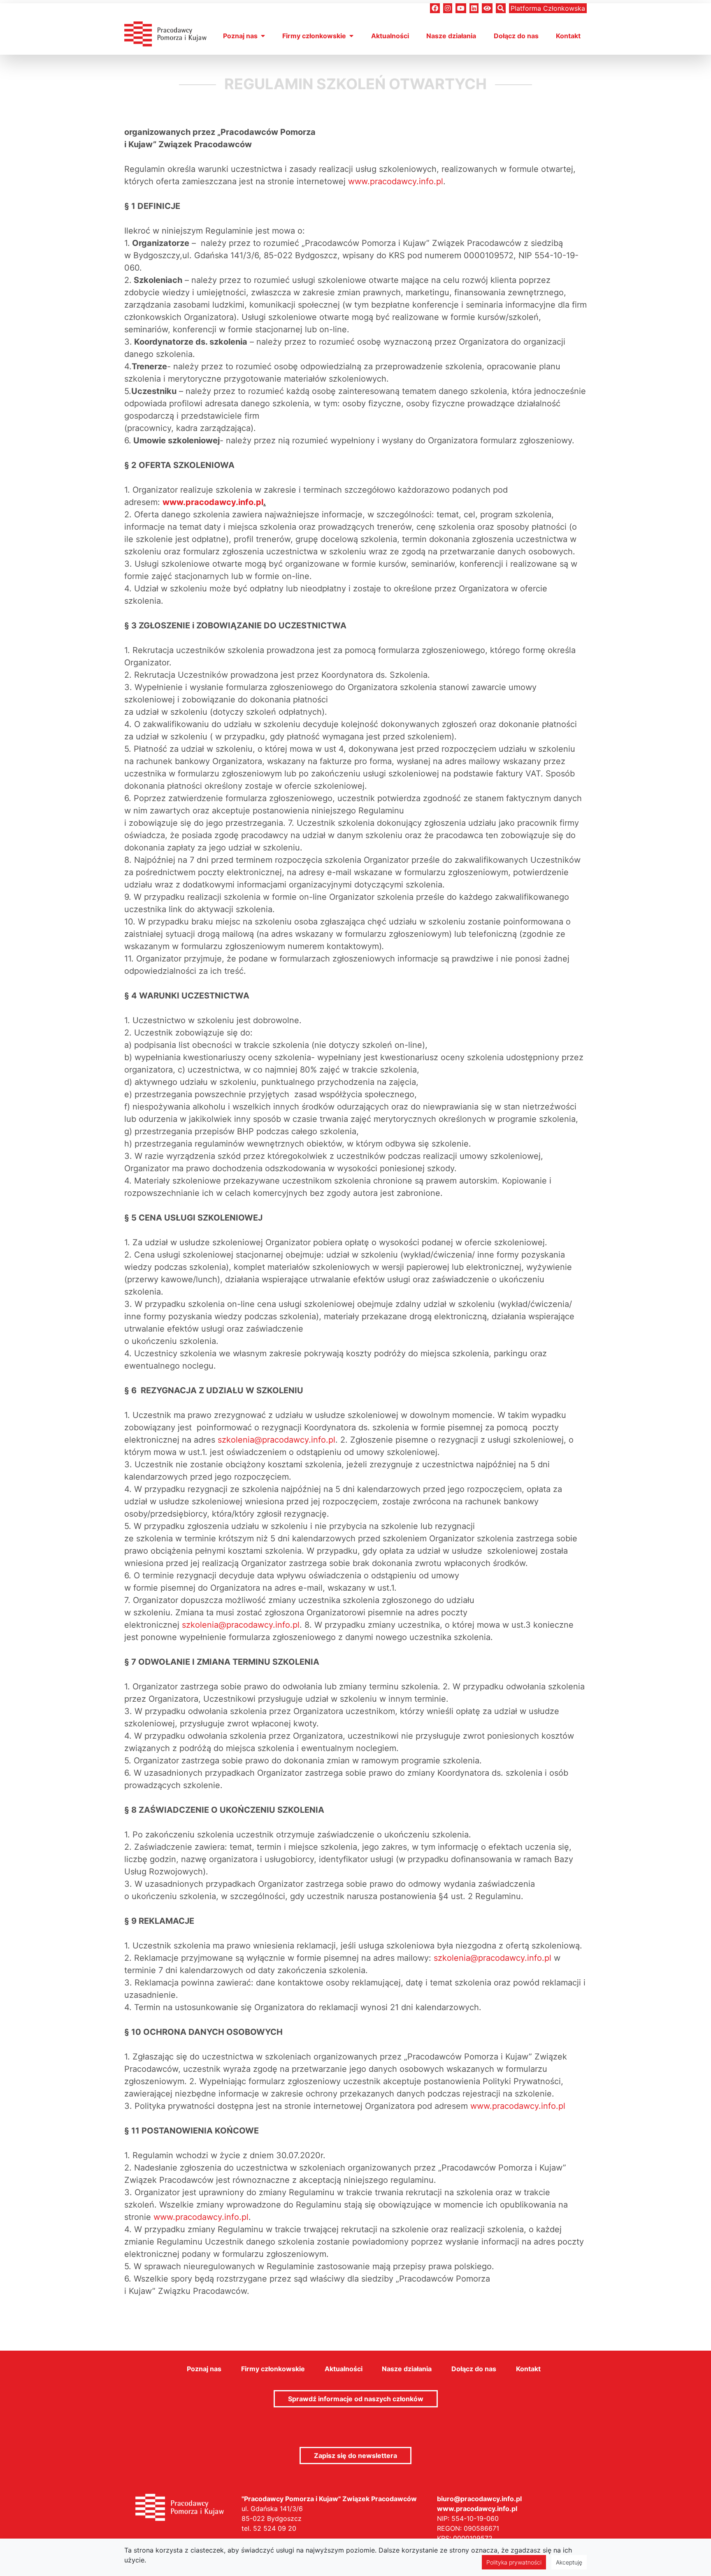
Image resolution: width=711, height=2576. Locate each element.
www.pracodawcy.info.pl (396, 181)
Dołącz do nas (516, 36)
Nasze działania (451, 36)
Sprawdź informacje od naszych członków (356, 2399)
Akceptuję (569, 2562)
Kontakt (568, 36)
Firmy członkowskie (314, 36)
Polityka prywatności (514, 2562)
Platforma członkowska (548, 8)
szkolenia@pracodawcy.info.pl (276, 1440)
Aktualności (390, 36)
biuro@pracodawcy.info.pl (479, 2499)
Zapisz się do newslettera (355, 2456)
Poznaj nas (240, 36)
